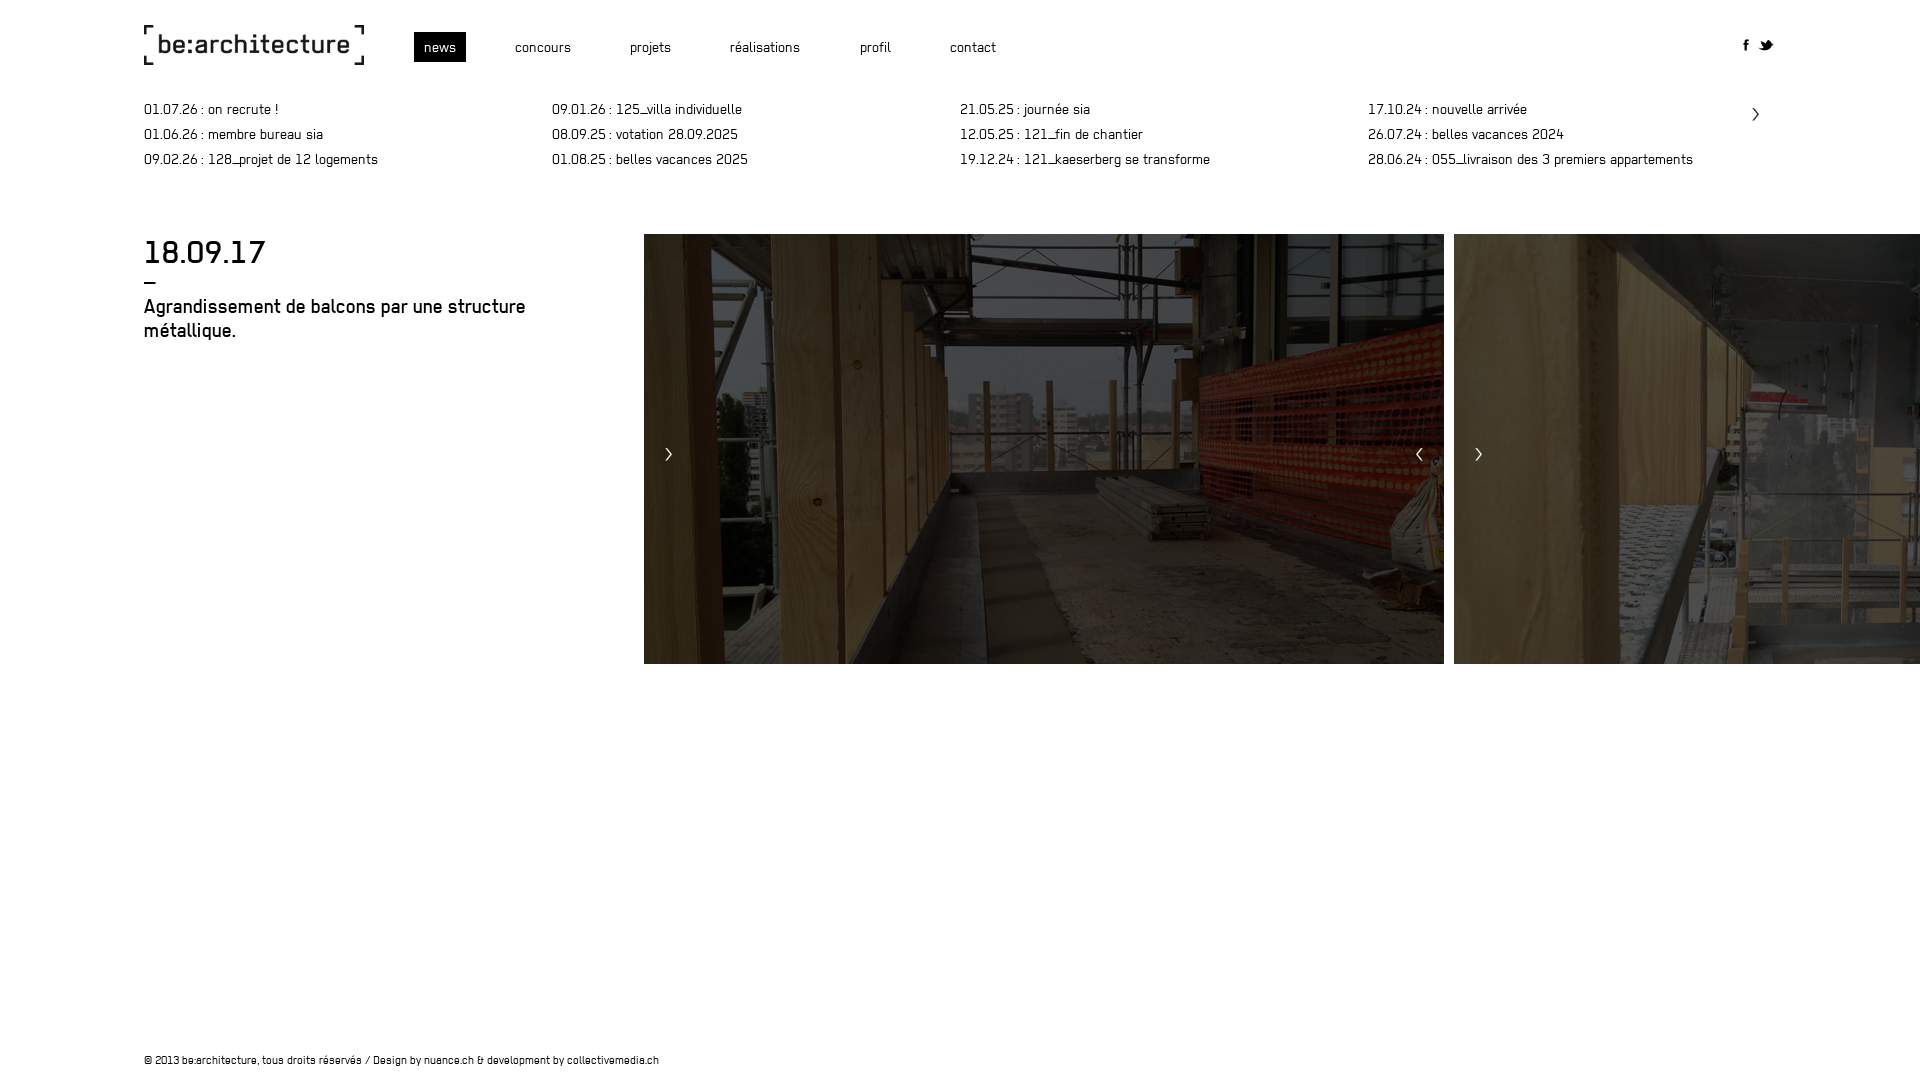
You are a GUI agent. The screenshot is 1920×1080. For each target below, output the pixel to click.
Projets (650, 47)
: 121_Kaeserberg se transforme (1085, 159)
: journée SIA (1025, 109)
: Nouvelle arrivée (1447, 109)
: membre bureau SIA (233, 134)
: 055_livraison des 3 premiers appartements (1530, 159)
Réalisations (765, 47)
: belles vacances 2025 (650, 159)
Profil (875, 47)
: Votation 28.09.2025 (645, 134)
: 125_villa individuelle (647, 109)
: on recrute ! (211, 109)
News (440, 47)
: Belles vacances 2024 (1466, 134)
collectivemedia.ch (613, 1060)
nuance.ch (449, 1060)
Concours (543, 47)
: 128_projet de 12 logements (261, 159)
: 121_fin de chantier (1051, 134)
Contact (973, 47)
